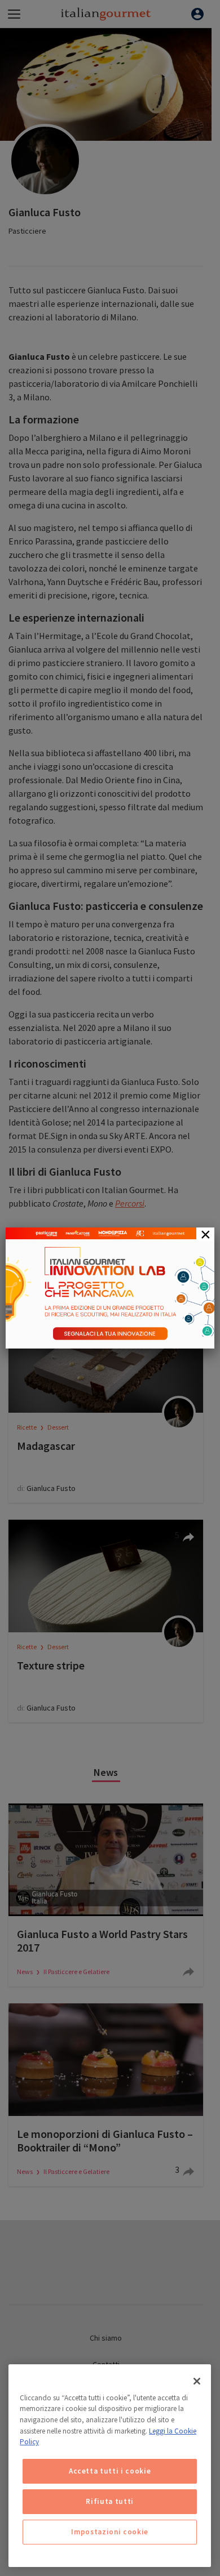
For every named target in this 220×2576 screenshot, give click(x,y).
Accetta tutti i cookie (110, 2471)
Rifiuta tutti (110, 2501)
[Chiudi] (197, 2381)
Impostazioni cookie (109, 2532)
